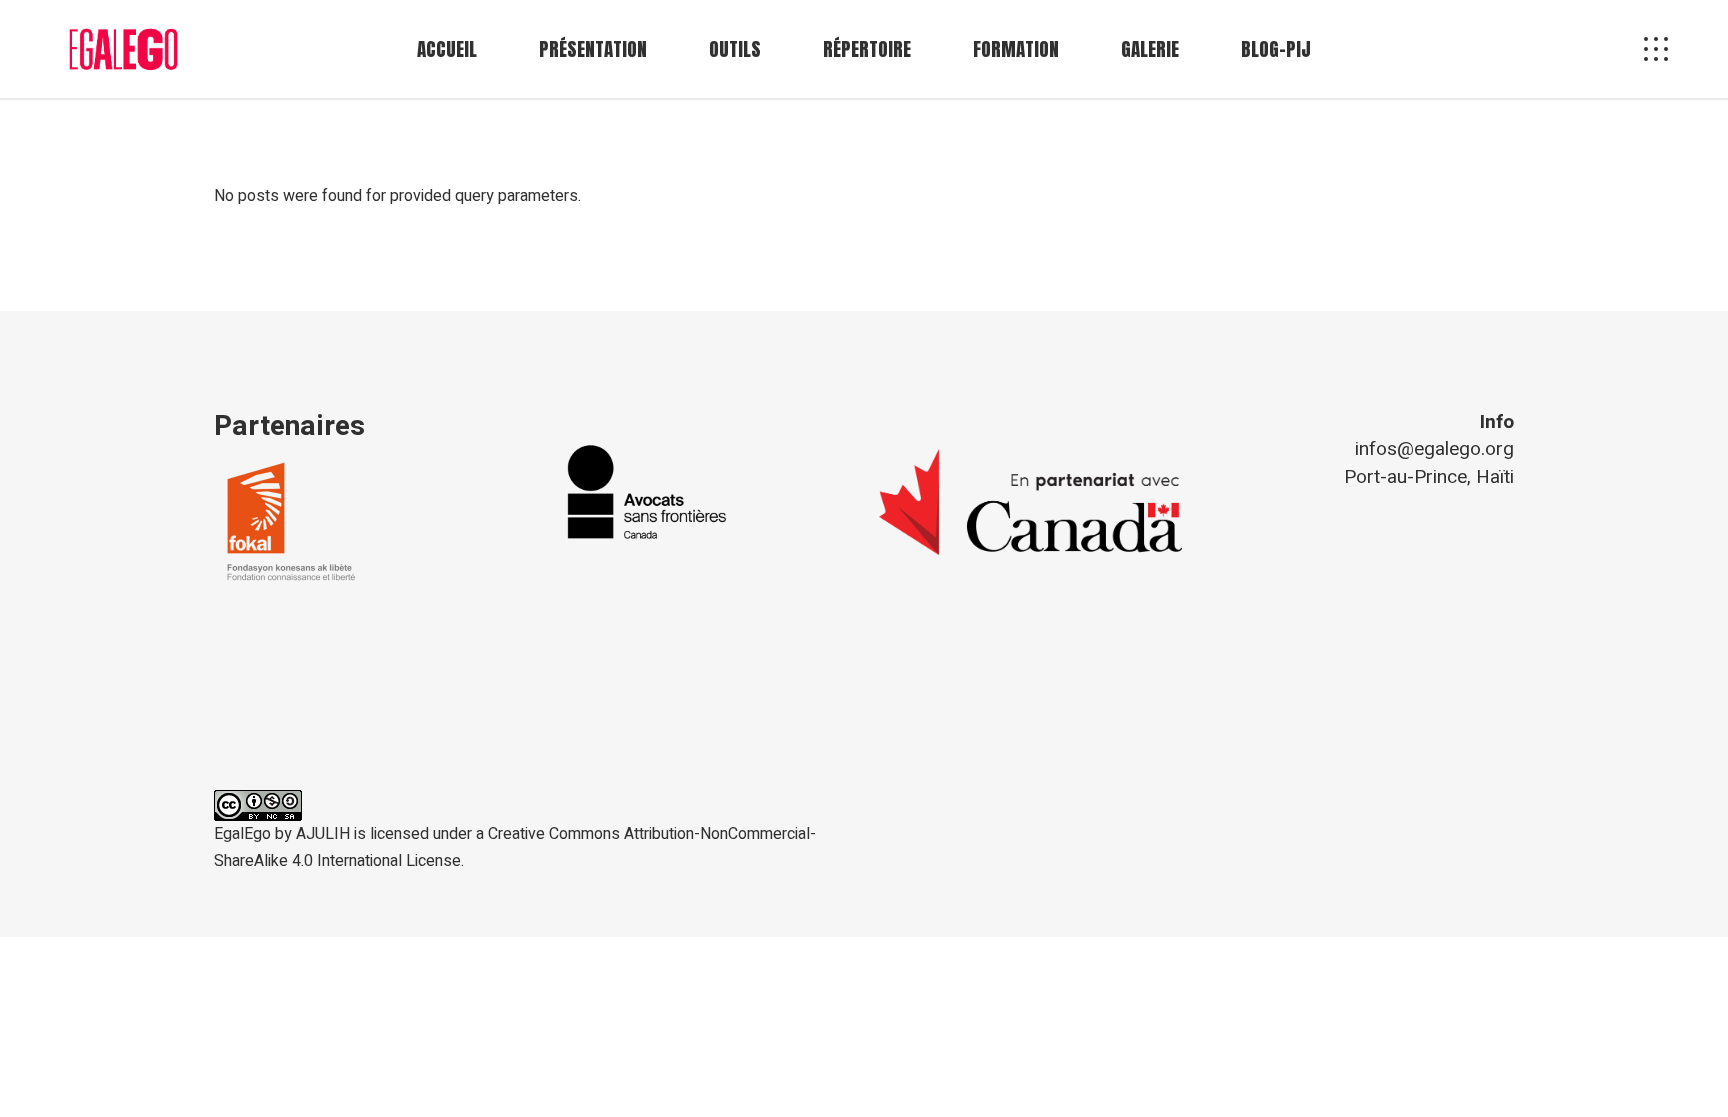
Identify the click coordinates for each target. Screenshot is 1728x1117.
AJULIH (323, 834)
